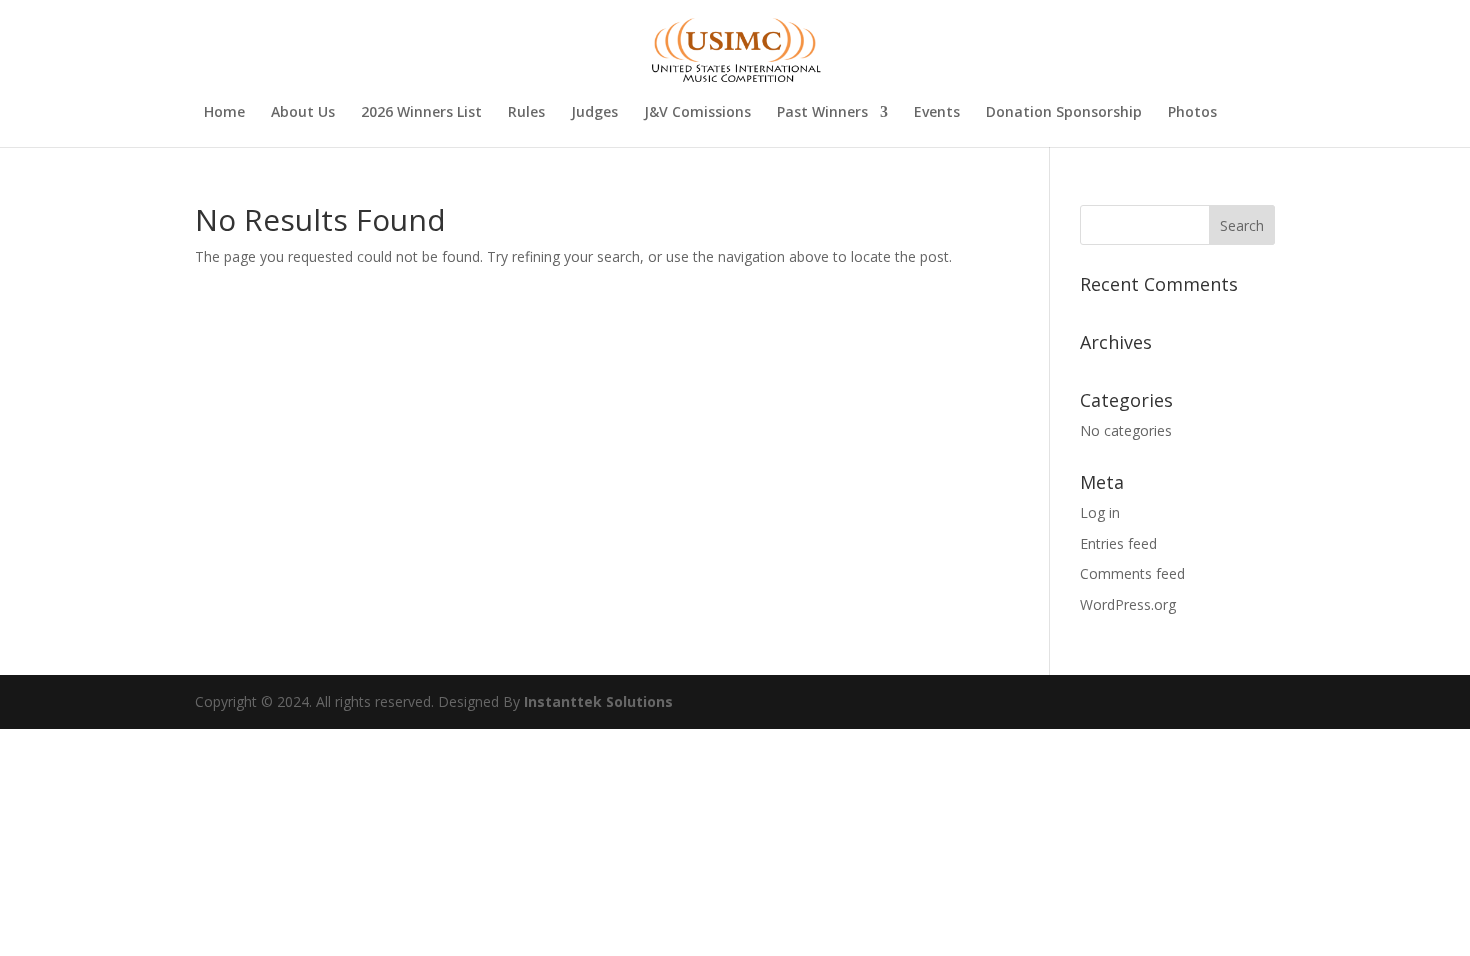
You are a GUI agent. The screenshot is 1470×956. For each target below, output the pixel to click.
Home (224, 113)
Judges (594, 113)
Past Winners (822, 113)
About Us (303, 113)
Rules (526, 113)
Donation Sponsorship (1064, 113)
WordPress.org (1128, 604)
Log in (1100, 512)
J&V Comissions (697, 113)
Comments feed (1132, 573)
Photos (1192, 113)
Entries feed (1118, 543)
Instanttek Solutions (598, 701)
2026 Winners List (421, 113)
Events (937, 113)
